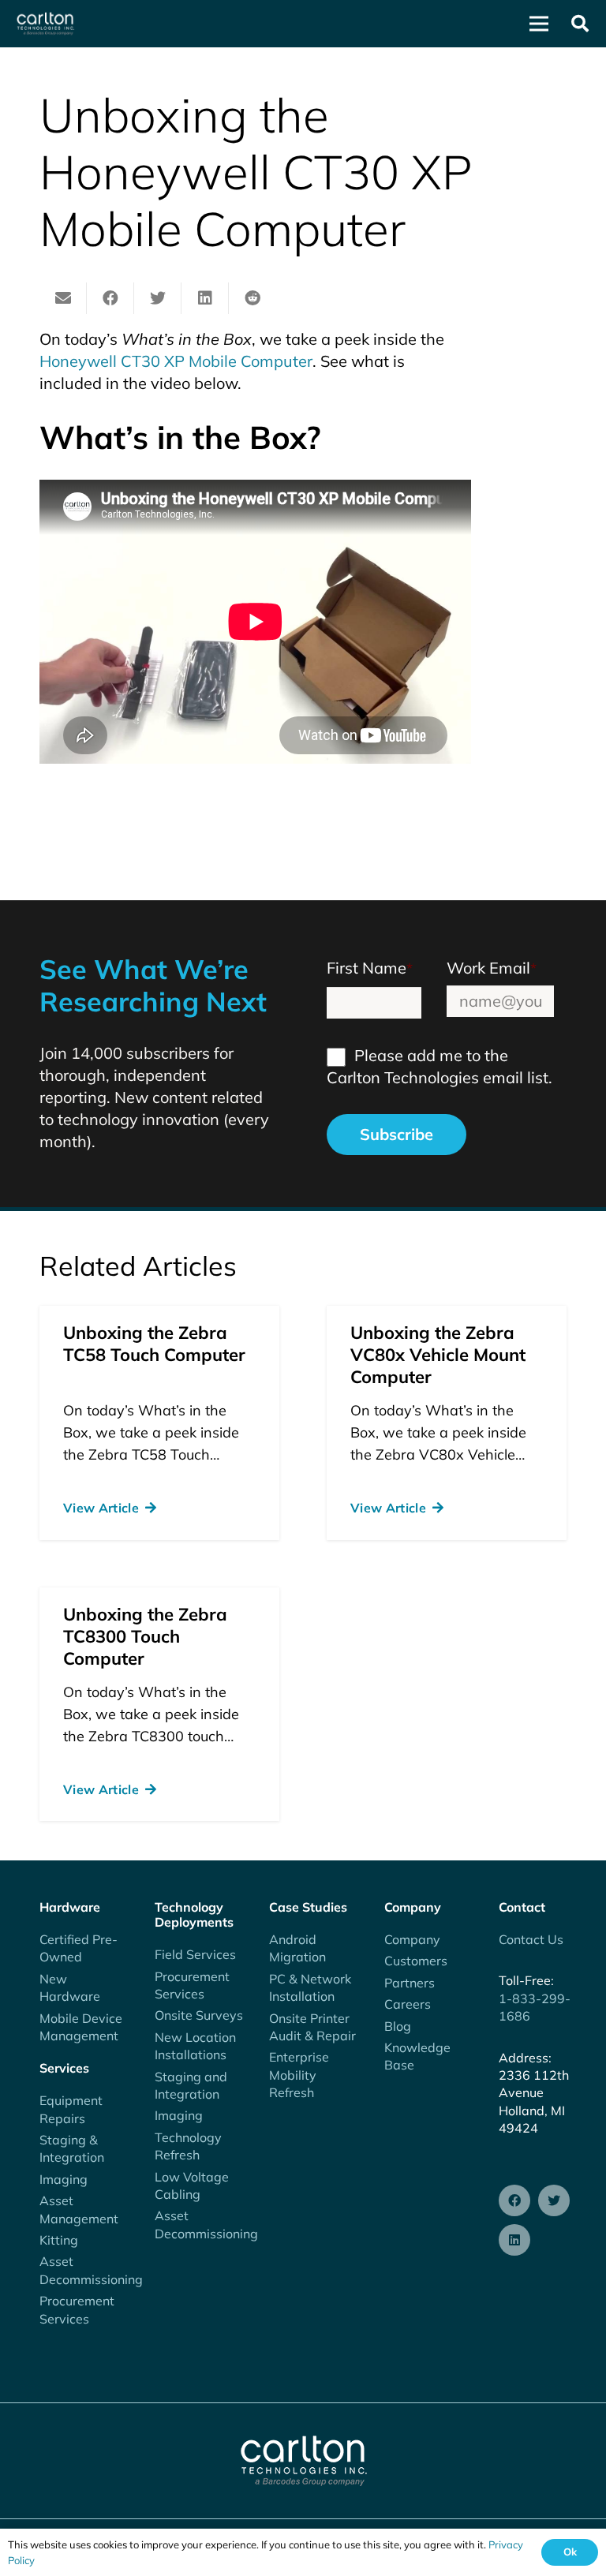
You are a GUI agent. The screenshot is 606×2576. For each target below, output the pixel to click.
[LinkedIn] (514, 2240)
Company (412, 1939)
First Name (370, 968)
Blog (398, 2026)
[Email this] (63, 298)
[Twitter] (554, 2200)
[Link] (45, 24)
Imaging (64, 2179)
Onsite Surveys (199, 2015)
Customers (416, 1961)
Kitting (59, 2240)
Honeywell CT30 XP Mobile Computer (176, 361)
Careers (408, 2004)
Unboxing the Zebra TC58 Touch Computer (154, 1344)
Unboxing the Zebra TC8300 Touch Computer (145, 1636)
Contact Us (531, 1939)
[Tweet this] (158, 298)
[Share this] (110, 298)
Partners (410, 1983)
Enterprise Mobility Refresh (299, 2075)
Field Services (195, 1954)
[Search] (580, 24)
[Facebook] (514, 2200)
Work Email (492, 968)
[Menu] (539, 24)
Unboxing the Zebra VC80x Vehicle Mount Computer (438, 1355)
